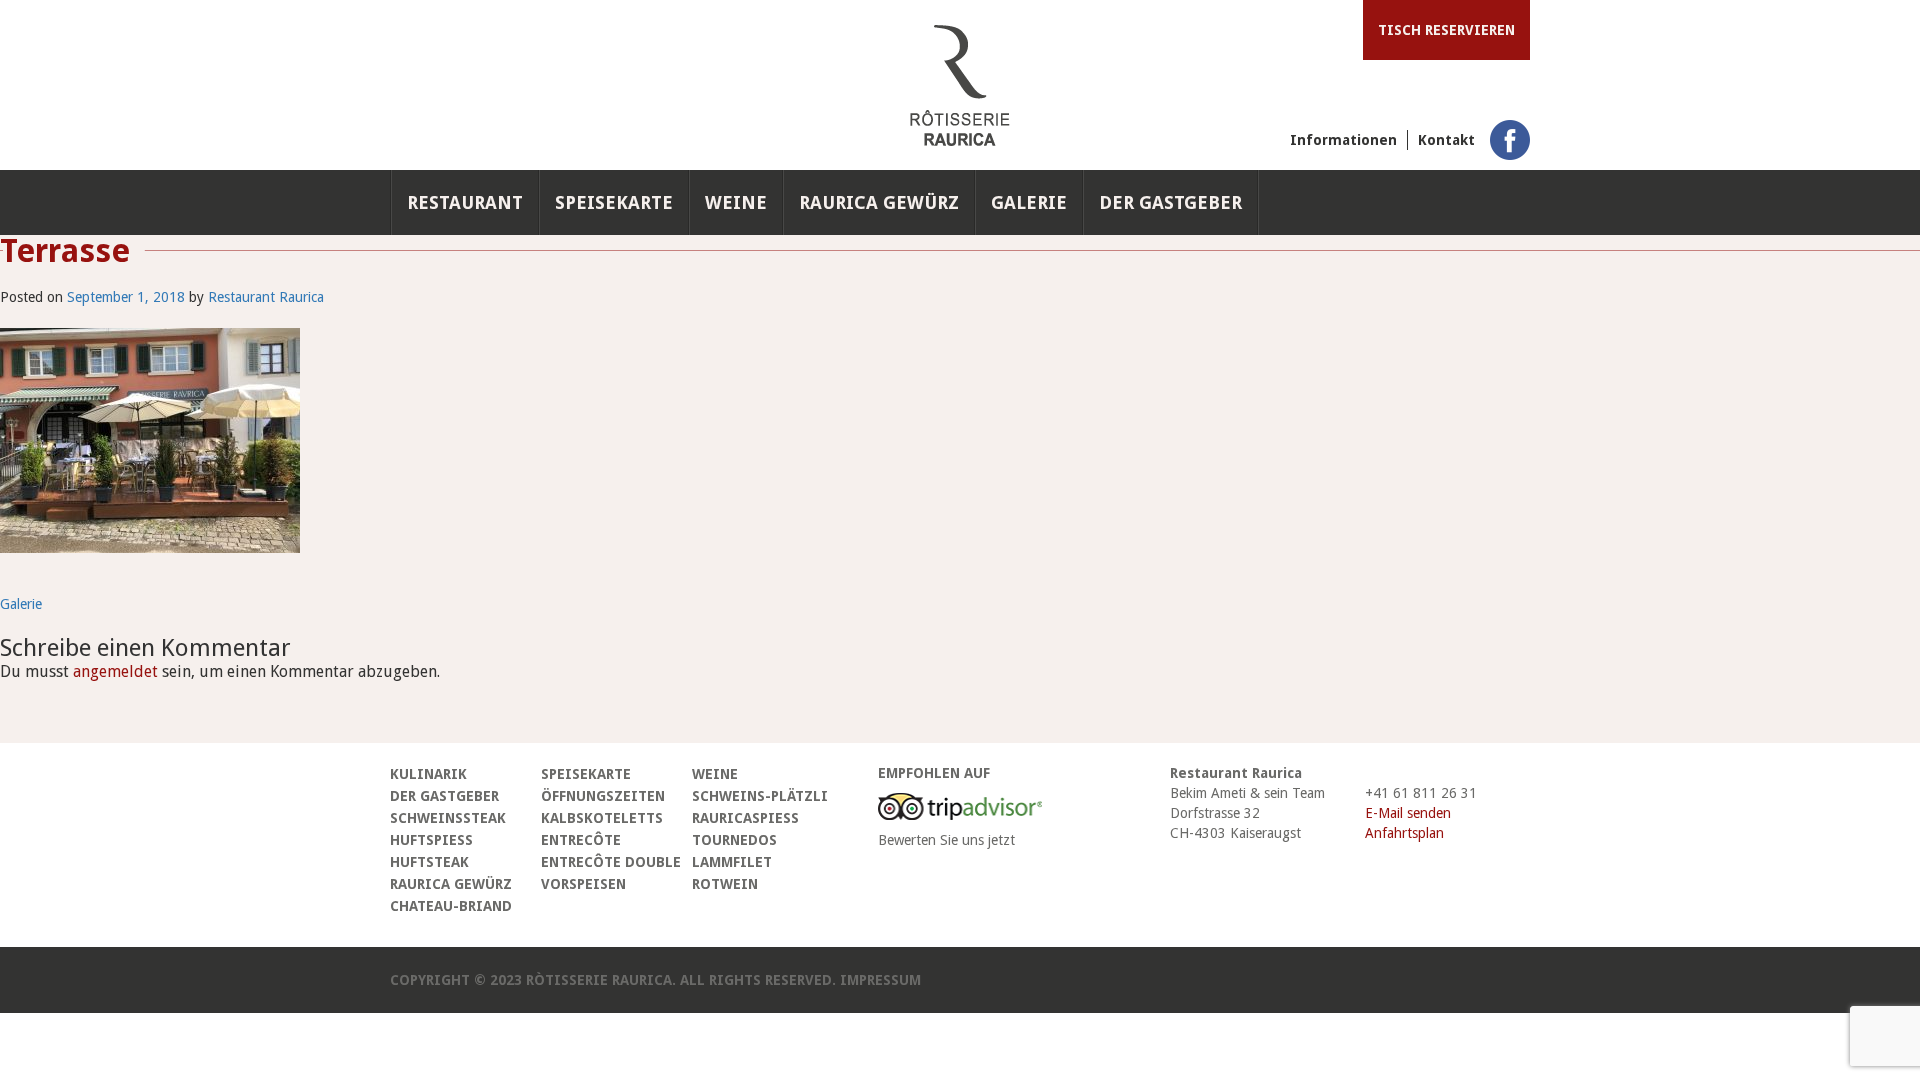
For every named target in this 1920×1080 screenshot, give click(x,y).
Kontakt (1446, 140)
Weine (736, 202)
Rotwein (725, 884)
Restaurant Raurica (266, 297)
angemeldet (115, 671)
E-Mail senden (1408, 813)
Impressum (880, 980)
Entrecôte (581, 840)
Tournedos (734, 840)
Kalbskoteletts (602, 818)
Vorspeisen (583, 884)
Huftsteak (429, 862)
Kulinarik (428, 774)
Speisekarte (614, 202)
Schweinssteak (448, 818)
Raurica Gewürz (879, 202)
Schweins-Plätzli (760, 796)
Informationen (1343, 140)
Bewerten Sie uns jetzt (946, 840)
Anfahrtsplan (1404, 833)
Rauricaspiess (745, 818)
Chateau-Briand (451, 906)
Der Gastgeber (1170, 202)
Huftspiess (431, 840)
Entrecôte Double (611, 862)
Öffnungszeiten (603, 796)
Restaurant (465, 202)
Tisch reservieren (1446, 30)
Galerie (1029, 202)
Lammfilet (732, 862)
